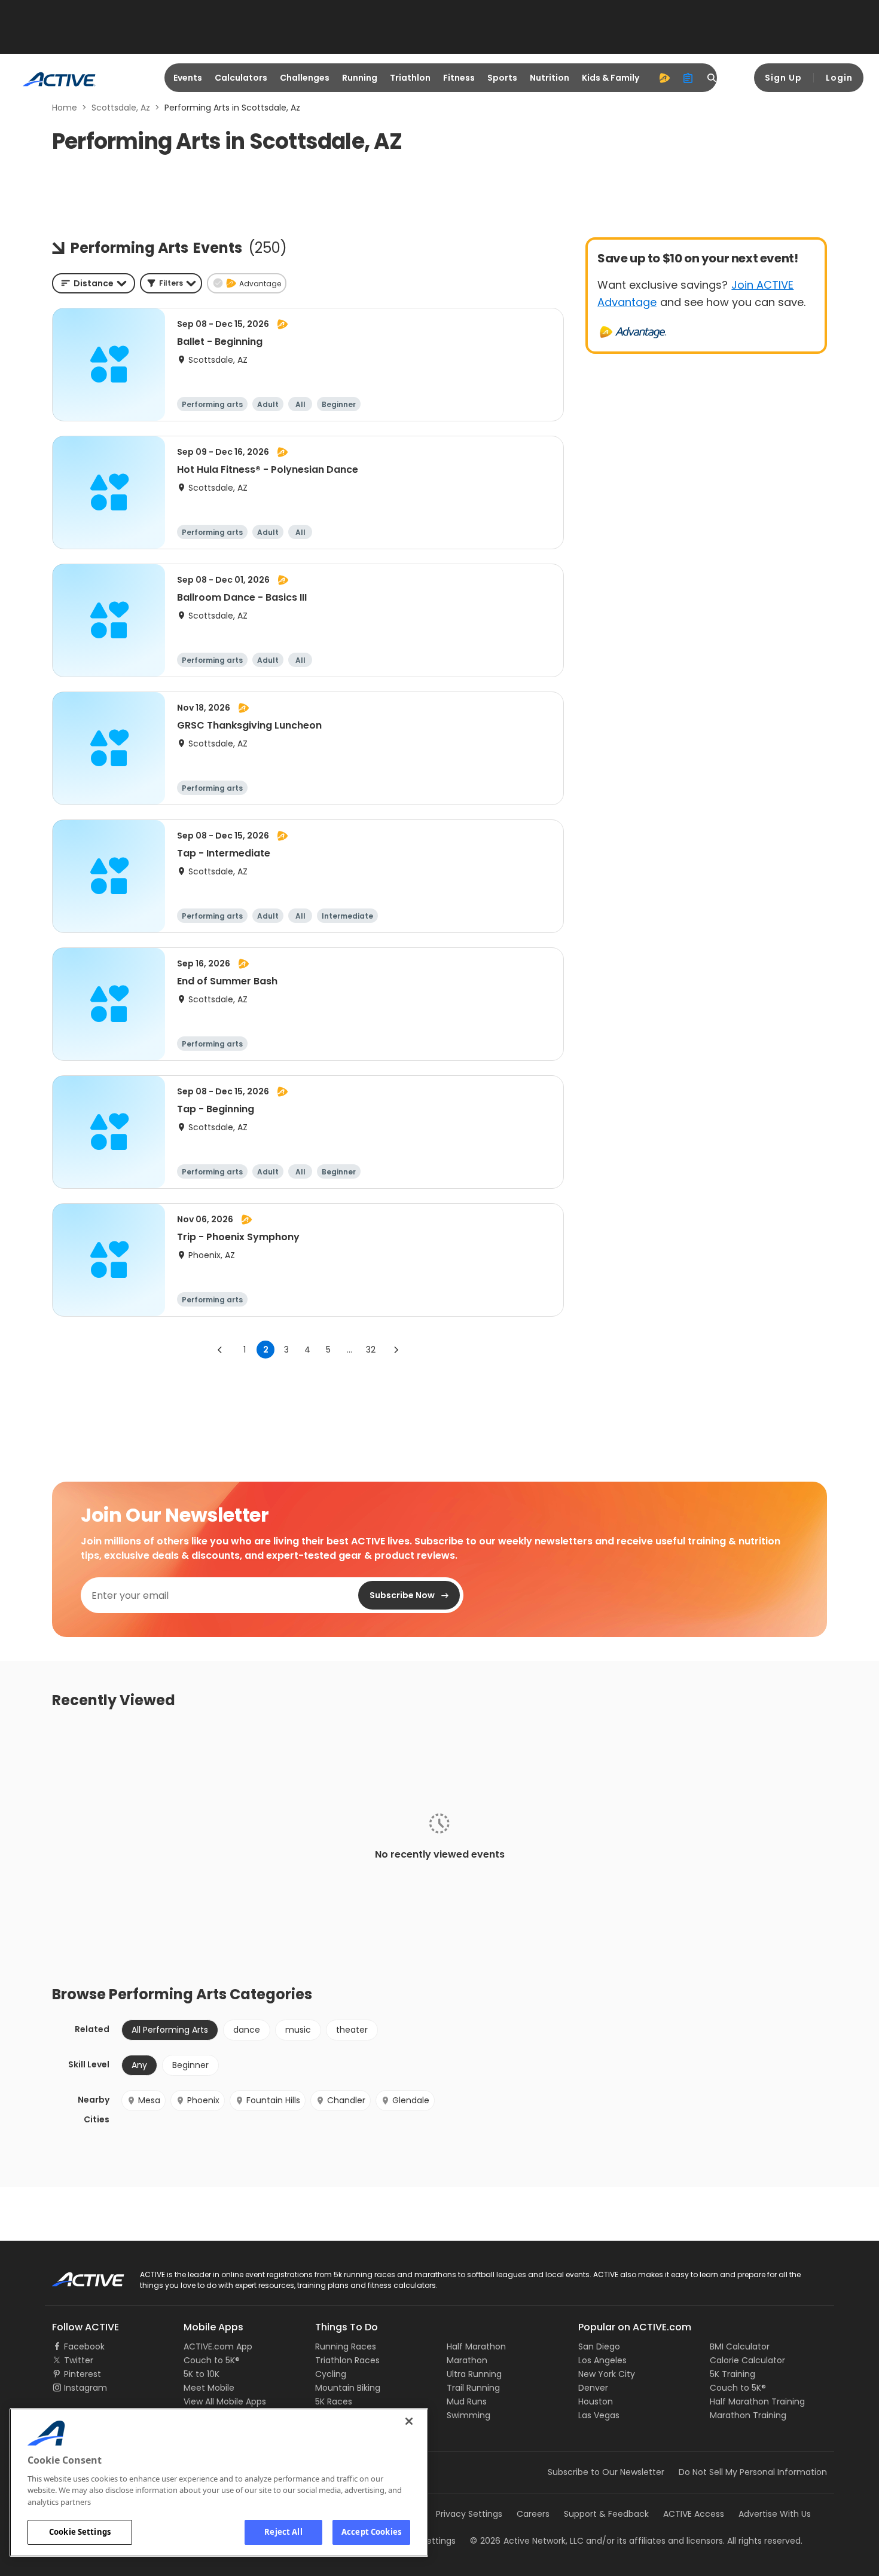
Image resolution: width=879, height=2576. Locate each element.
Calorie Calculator (747, 2360)
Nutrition (550, 78)
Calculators (241, 78)
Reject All (283, 2532)
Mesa (149, 2100)
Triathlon (410, 78)
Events (188, 78)
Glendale (411, 2100)
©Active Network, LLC (527, 2541)
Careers (533, 2514)
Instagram (86, 2388)
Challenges (305, 78)
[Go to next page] (396, 1350)
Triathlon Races (347, 2360)
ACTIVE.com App (218, 2346)
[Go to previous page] (220, 1350)
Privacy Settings (469, 2514)
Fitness (459, 78)
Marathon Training (748, 2415)
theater (352, 2030)
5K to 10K (202, 2374)
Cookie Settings (80, 2532)
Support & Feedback (606, 2514)
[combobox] (94, 283)
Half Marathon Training (757, 2401)
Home (65, 108)
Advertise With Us (775, 2514)
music (298, 2030)
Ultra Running (474, 2374)
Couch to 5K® (212, 2360)
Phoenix (203, 2100)
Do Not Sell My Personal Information (753, 2472)
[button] (171, 283)
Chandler (346, 2100)
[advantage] (664, 78)
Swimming (469, 2415)
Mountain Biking (348, 2388)
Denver (593, 2388)
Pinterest (83, 2374)
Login (839, 78)
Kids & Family (611, 78)
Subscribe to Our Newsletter (606, 2472)
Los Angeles (602, 2360)
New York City (607, 2374)
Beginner (190, 2065)
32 (371, 1350)
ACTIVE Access (694, 2514)
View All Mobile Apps (225, 2401)
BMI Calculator (740, 2346)
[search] (712, 78)
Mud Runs (467, 2401)
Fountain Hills (273, 2100)
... (350, 1350)
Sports (502, 78)
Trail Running (473, 2388)
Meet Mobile (209, 2388)
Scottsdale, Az (121, 108)
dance (247, 2030)
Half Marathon (476, 2346)
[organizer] (688, 78)
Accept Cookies (371, 2532)
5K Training (732, 2374)
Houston (596, 2401)
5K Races (334, 2401)
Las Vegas (599, 2415)
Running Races (346, 2346)
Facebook (84, 2346)
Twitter (79, 2360)
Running (360, 78)
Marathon (467, 2360)
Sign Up (783, 78)
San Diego (599, 2346)
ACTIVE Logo (77, 2275)
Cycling (331, 2374)
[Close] (409, 2421)
